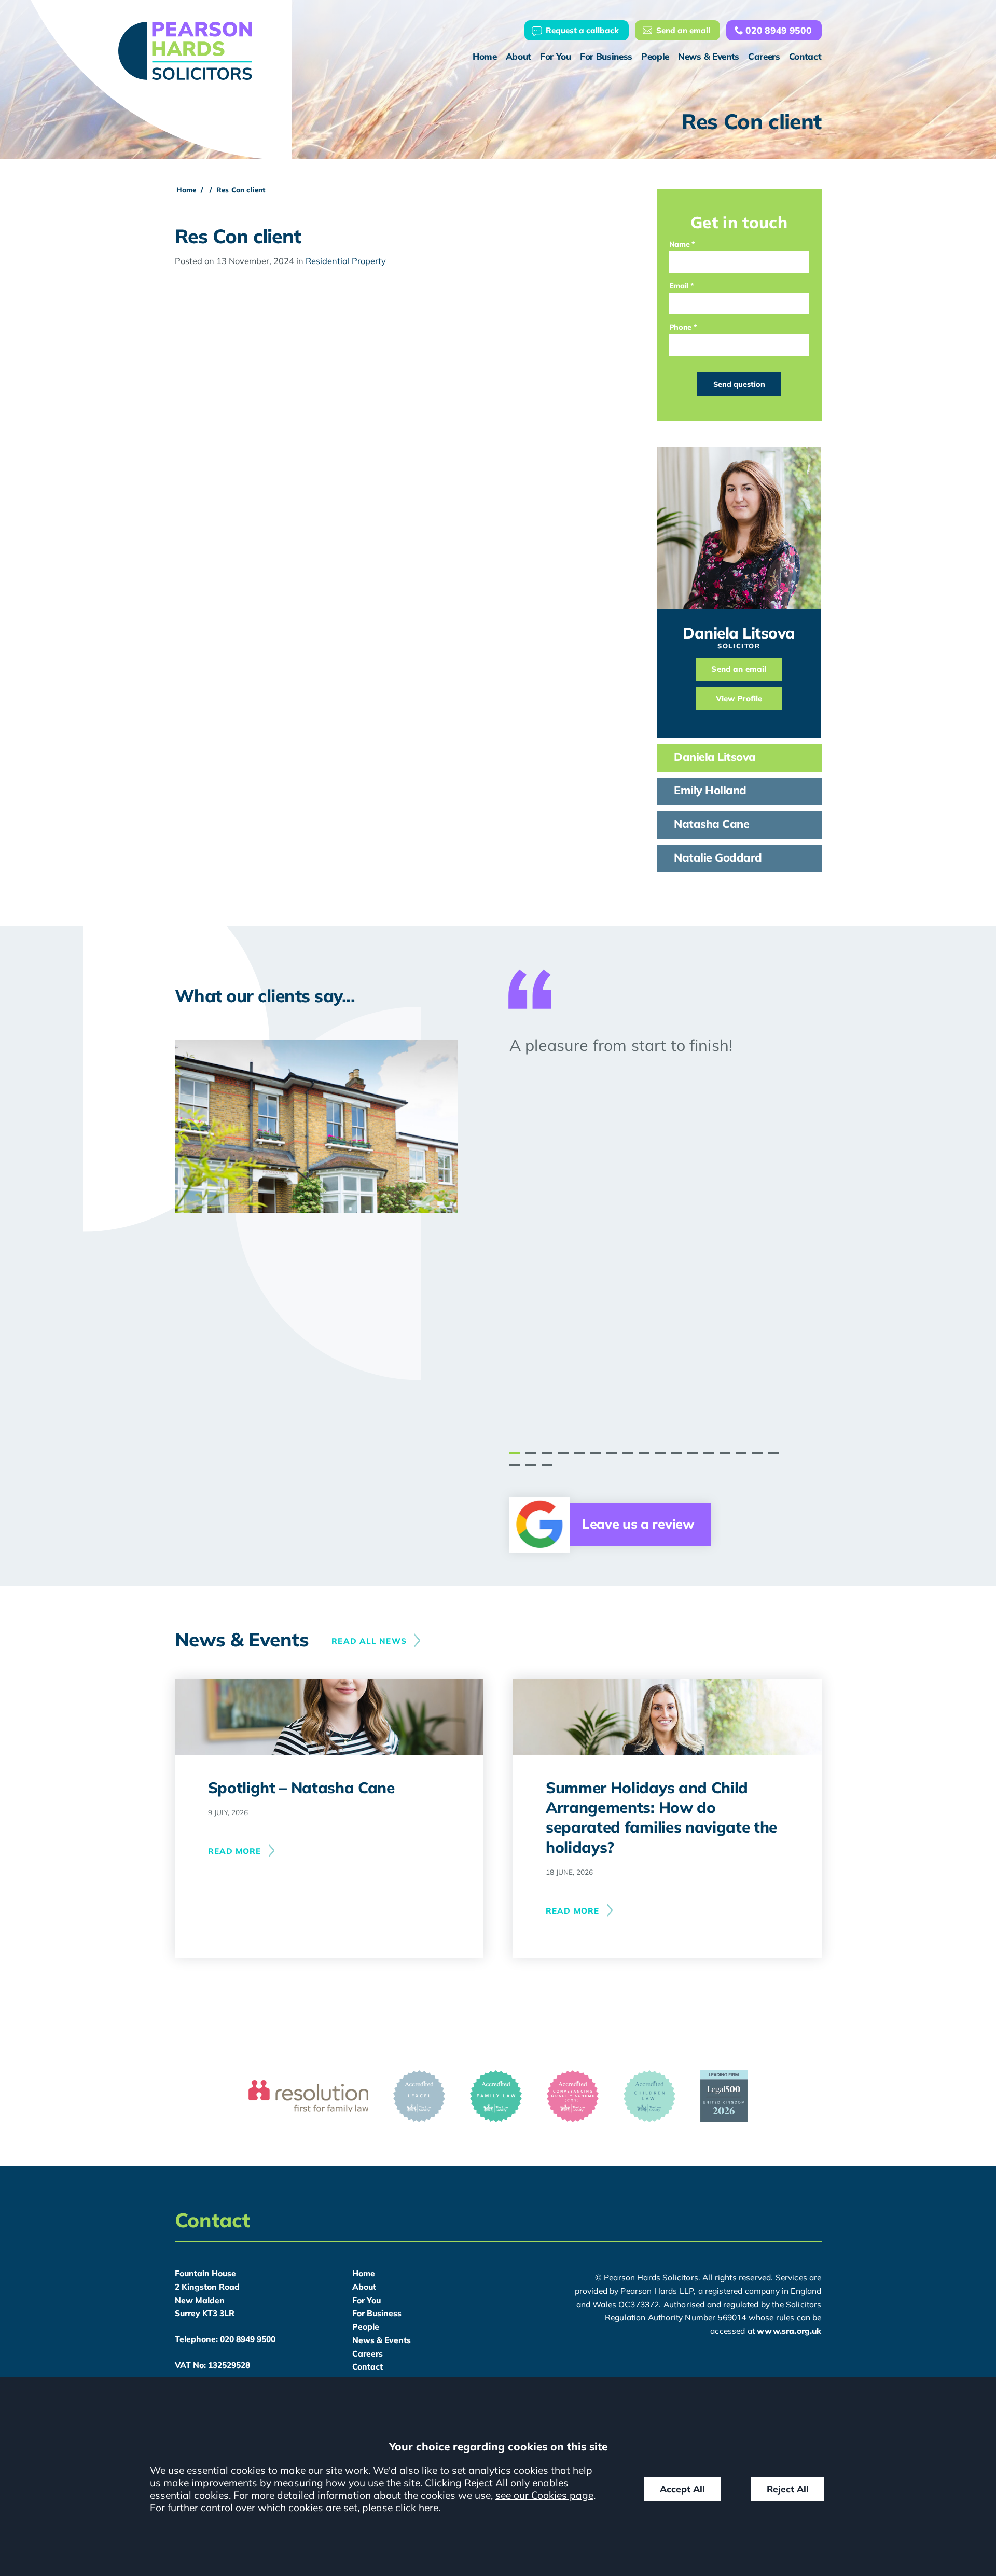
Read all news (369, 1641)
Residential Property (346, 261)
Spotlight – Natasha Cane (301, 1787)
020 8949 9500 (778, 30)
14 (725, 1453)
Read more (235, 1851)
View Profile (739, 698)
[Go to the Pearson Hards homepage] (185, 51)
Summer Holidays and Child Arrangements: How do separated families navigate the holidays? (661, 1817)
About (518, 56)
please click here (400, 2508)
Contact (805, 56)
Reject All (788, 2489)
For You (556, 56)
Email (679, 286)
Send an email (683, 30)
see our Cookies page (544, 2495)
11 (676, 1453)
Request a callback (582, 30)
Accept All (682, 2489)
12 (693, 1453)
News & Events (709, 56)
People (655, 56)
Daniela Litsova (739, 633)
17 (773, 1453)
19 (531, 1465)
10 (660, 1453)
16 (757, 1453)
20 (547, 1465)
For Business (606, 56)
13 (709, 1453)
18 (515, 1465)
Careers (764, 56)
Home (485, 56)
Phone (680, 327)
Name (680, 244)
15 (741, 1453)
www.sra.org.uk (789, 2331)
